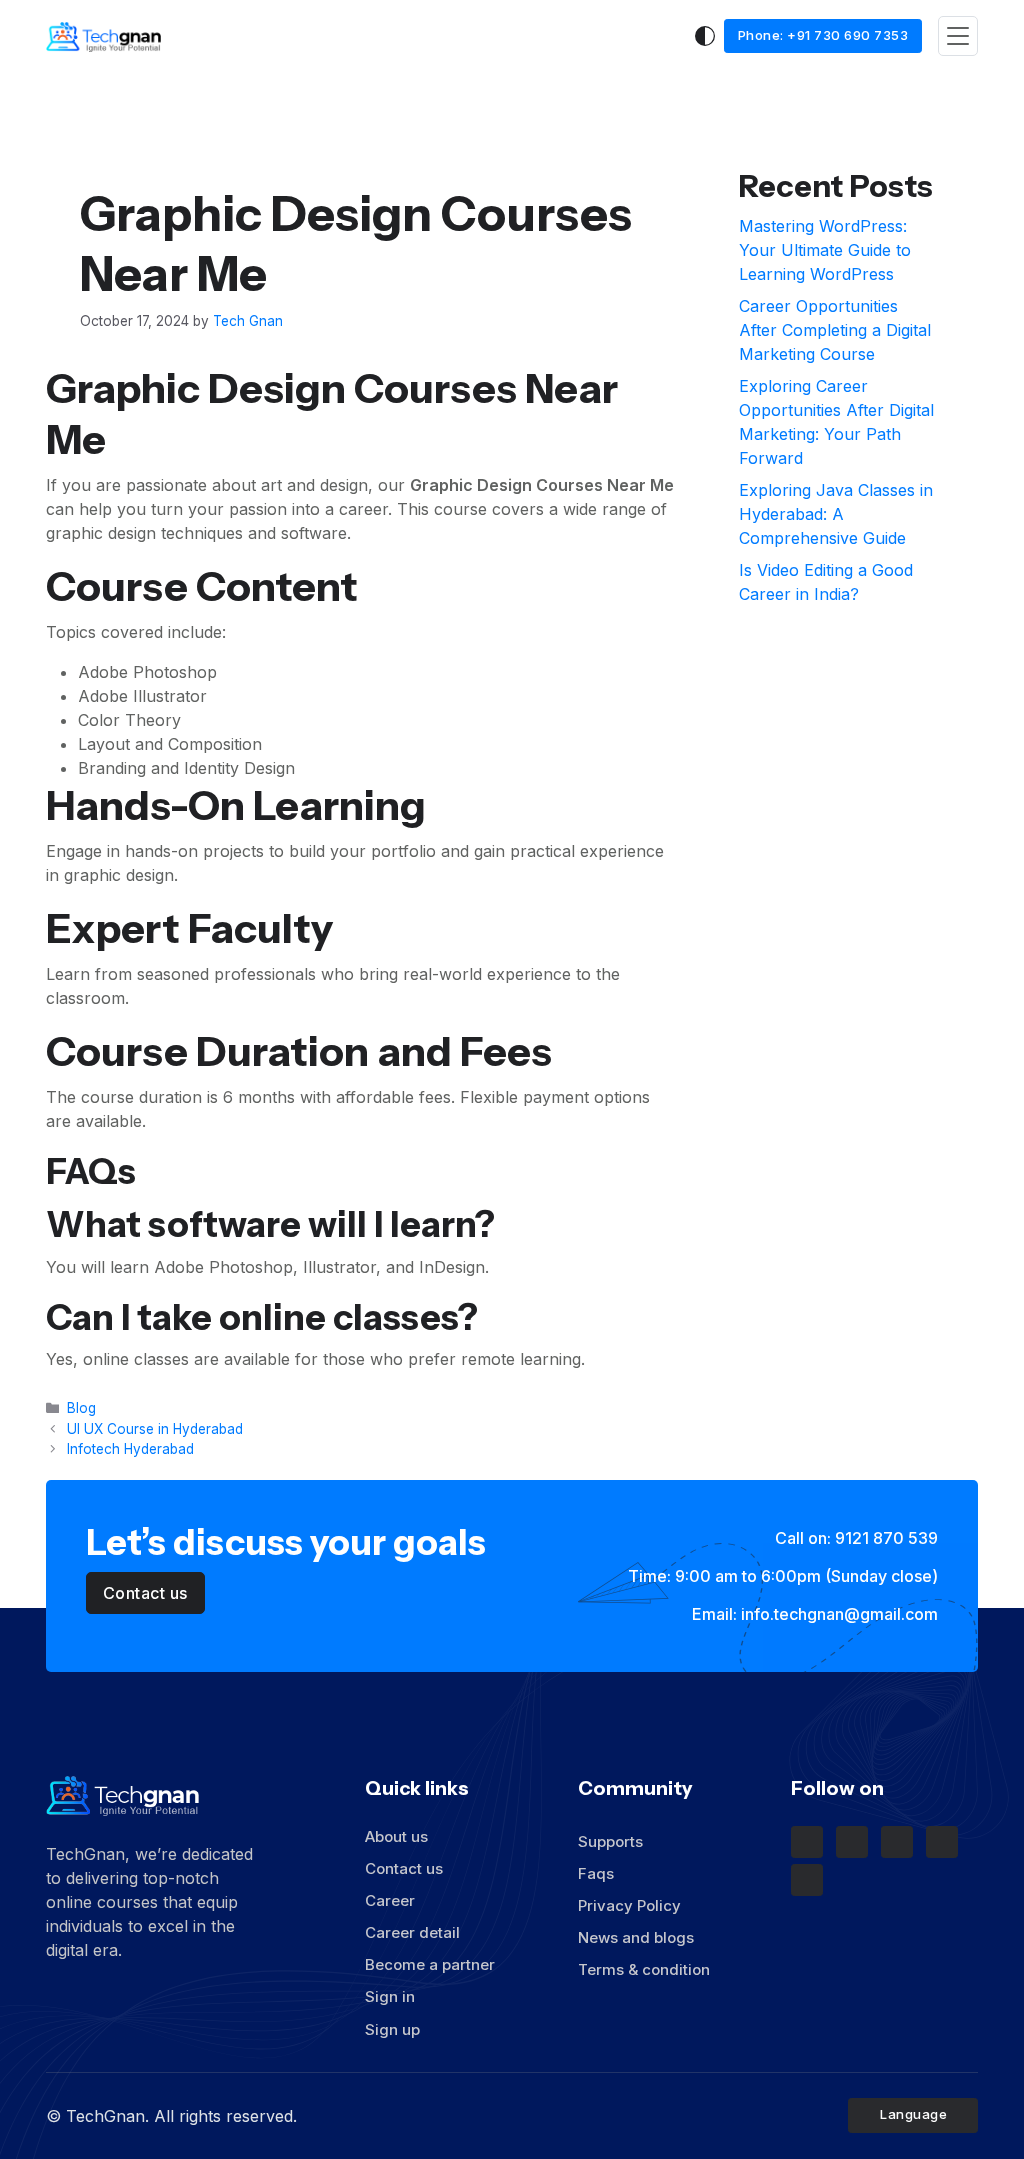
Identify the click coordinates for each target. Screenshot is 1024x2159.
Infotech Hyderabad (130, 1449)
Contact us (404, 1868)
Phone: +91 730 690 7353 (823, 35)
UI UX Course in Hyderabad (155, 1429)
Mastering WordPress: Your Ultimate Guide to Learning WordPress (825, 250)
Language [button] (915, 2114)
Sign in (390, 1996)
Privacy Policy (629, 1905)
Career (390, 1900)
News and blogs (636, 1937)
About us (396, 1836)
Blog (81, 1408)
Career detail (412, 1932)
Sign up (392, 2029)
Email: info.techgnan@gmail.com (813, 1614)
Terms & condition (644, 1969)
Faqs (596, 1873)
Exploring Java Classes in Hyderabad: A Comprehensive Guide (836, 514)
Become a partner (430, 1964)
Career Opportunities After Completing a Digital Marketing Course (835, 330)
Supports (612, 1841)
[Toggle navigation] (958, 36)
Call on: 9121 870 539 (854, 1538)
